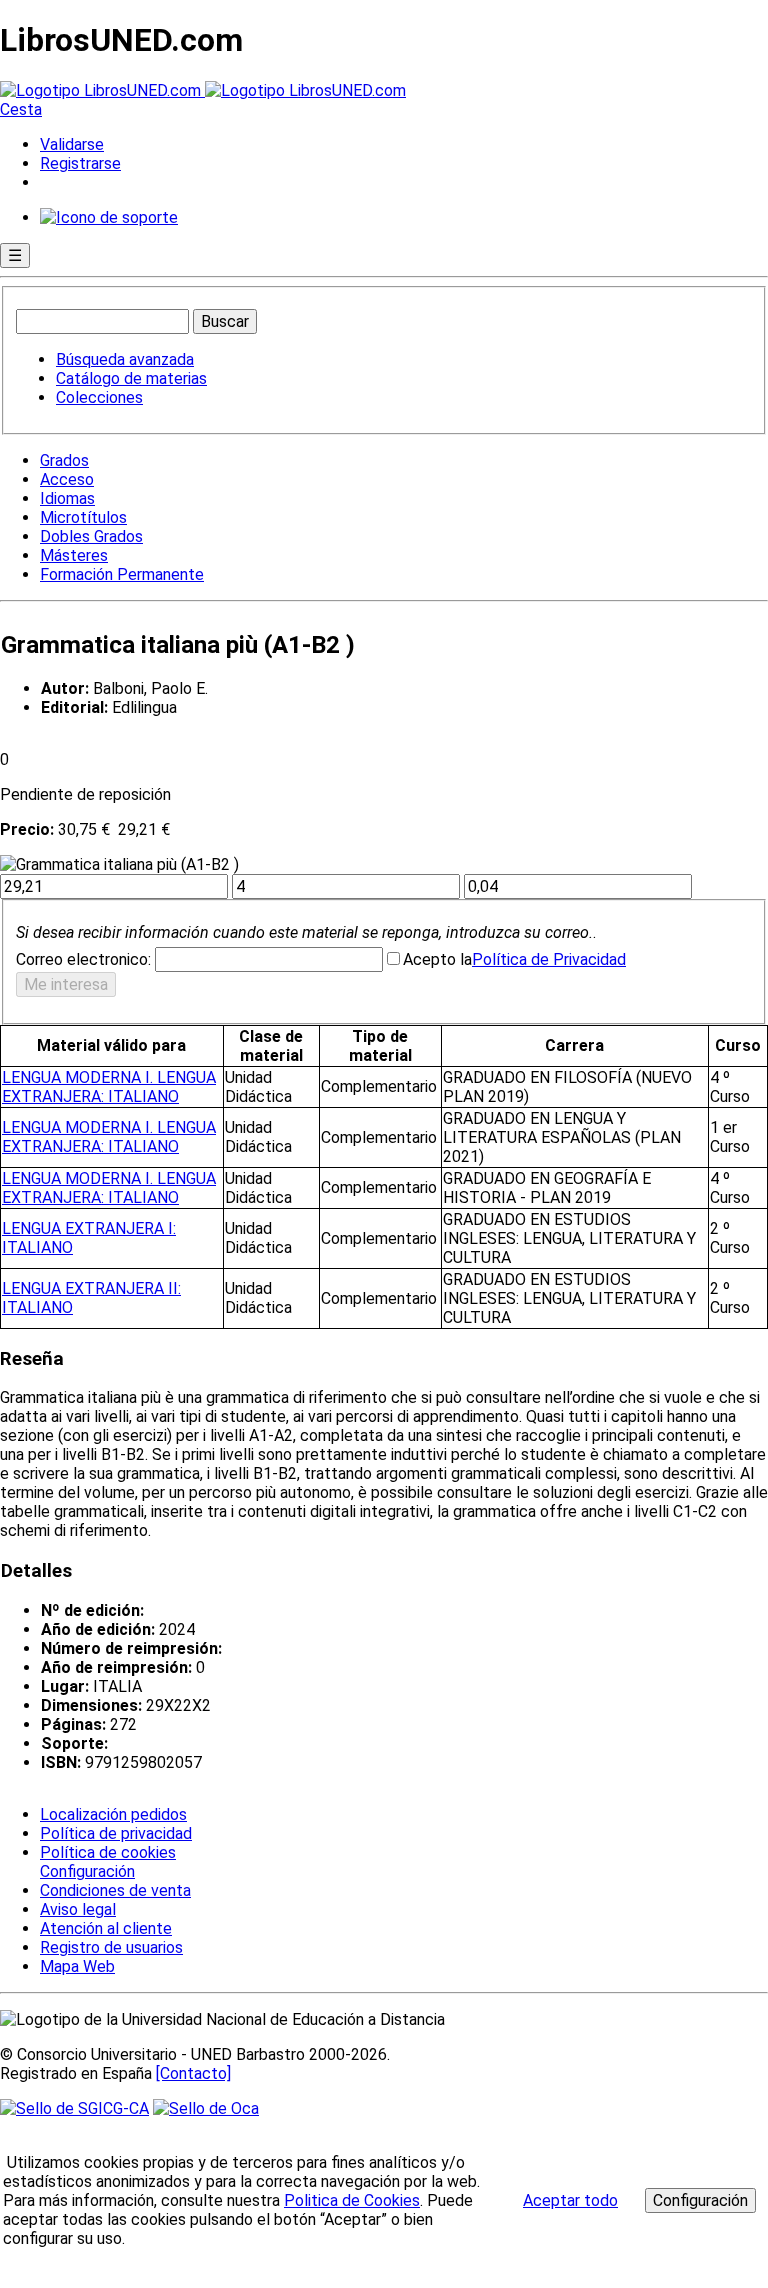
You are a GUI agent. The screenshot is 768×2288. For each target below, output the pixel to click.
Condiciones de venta (115, 1890)
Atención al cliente (106, 1928)
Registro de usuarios (111, 1947)
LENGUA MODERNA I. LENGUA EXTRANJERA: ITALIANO (109, 1087)
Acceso (67, 479)
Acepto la (437, 959)
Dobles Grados (91, 536)
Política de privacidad (116, 1833)
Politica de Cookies (352, 2200)
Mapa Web (77, 1966)
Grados (64, 460)
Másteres (74, 555)
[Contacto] (193, 2073)
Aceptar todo (570, 2200)
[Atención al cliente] (109, 217)
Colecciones (99, 397)
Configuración (86, 1872)
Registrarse (80, 163)
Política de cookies (108, 1852)
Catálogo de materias (131, 378)
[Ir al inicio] (203, 90)
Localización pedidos (113, 1814)
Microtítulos (83, 517)
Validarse (72, 144)
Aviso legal (78, 1909)
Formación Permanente (122, 574)
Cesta (21, 109)
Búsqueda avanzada (125, 359)
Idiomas (67, 498)
